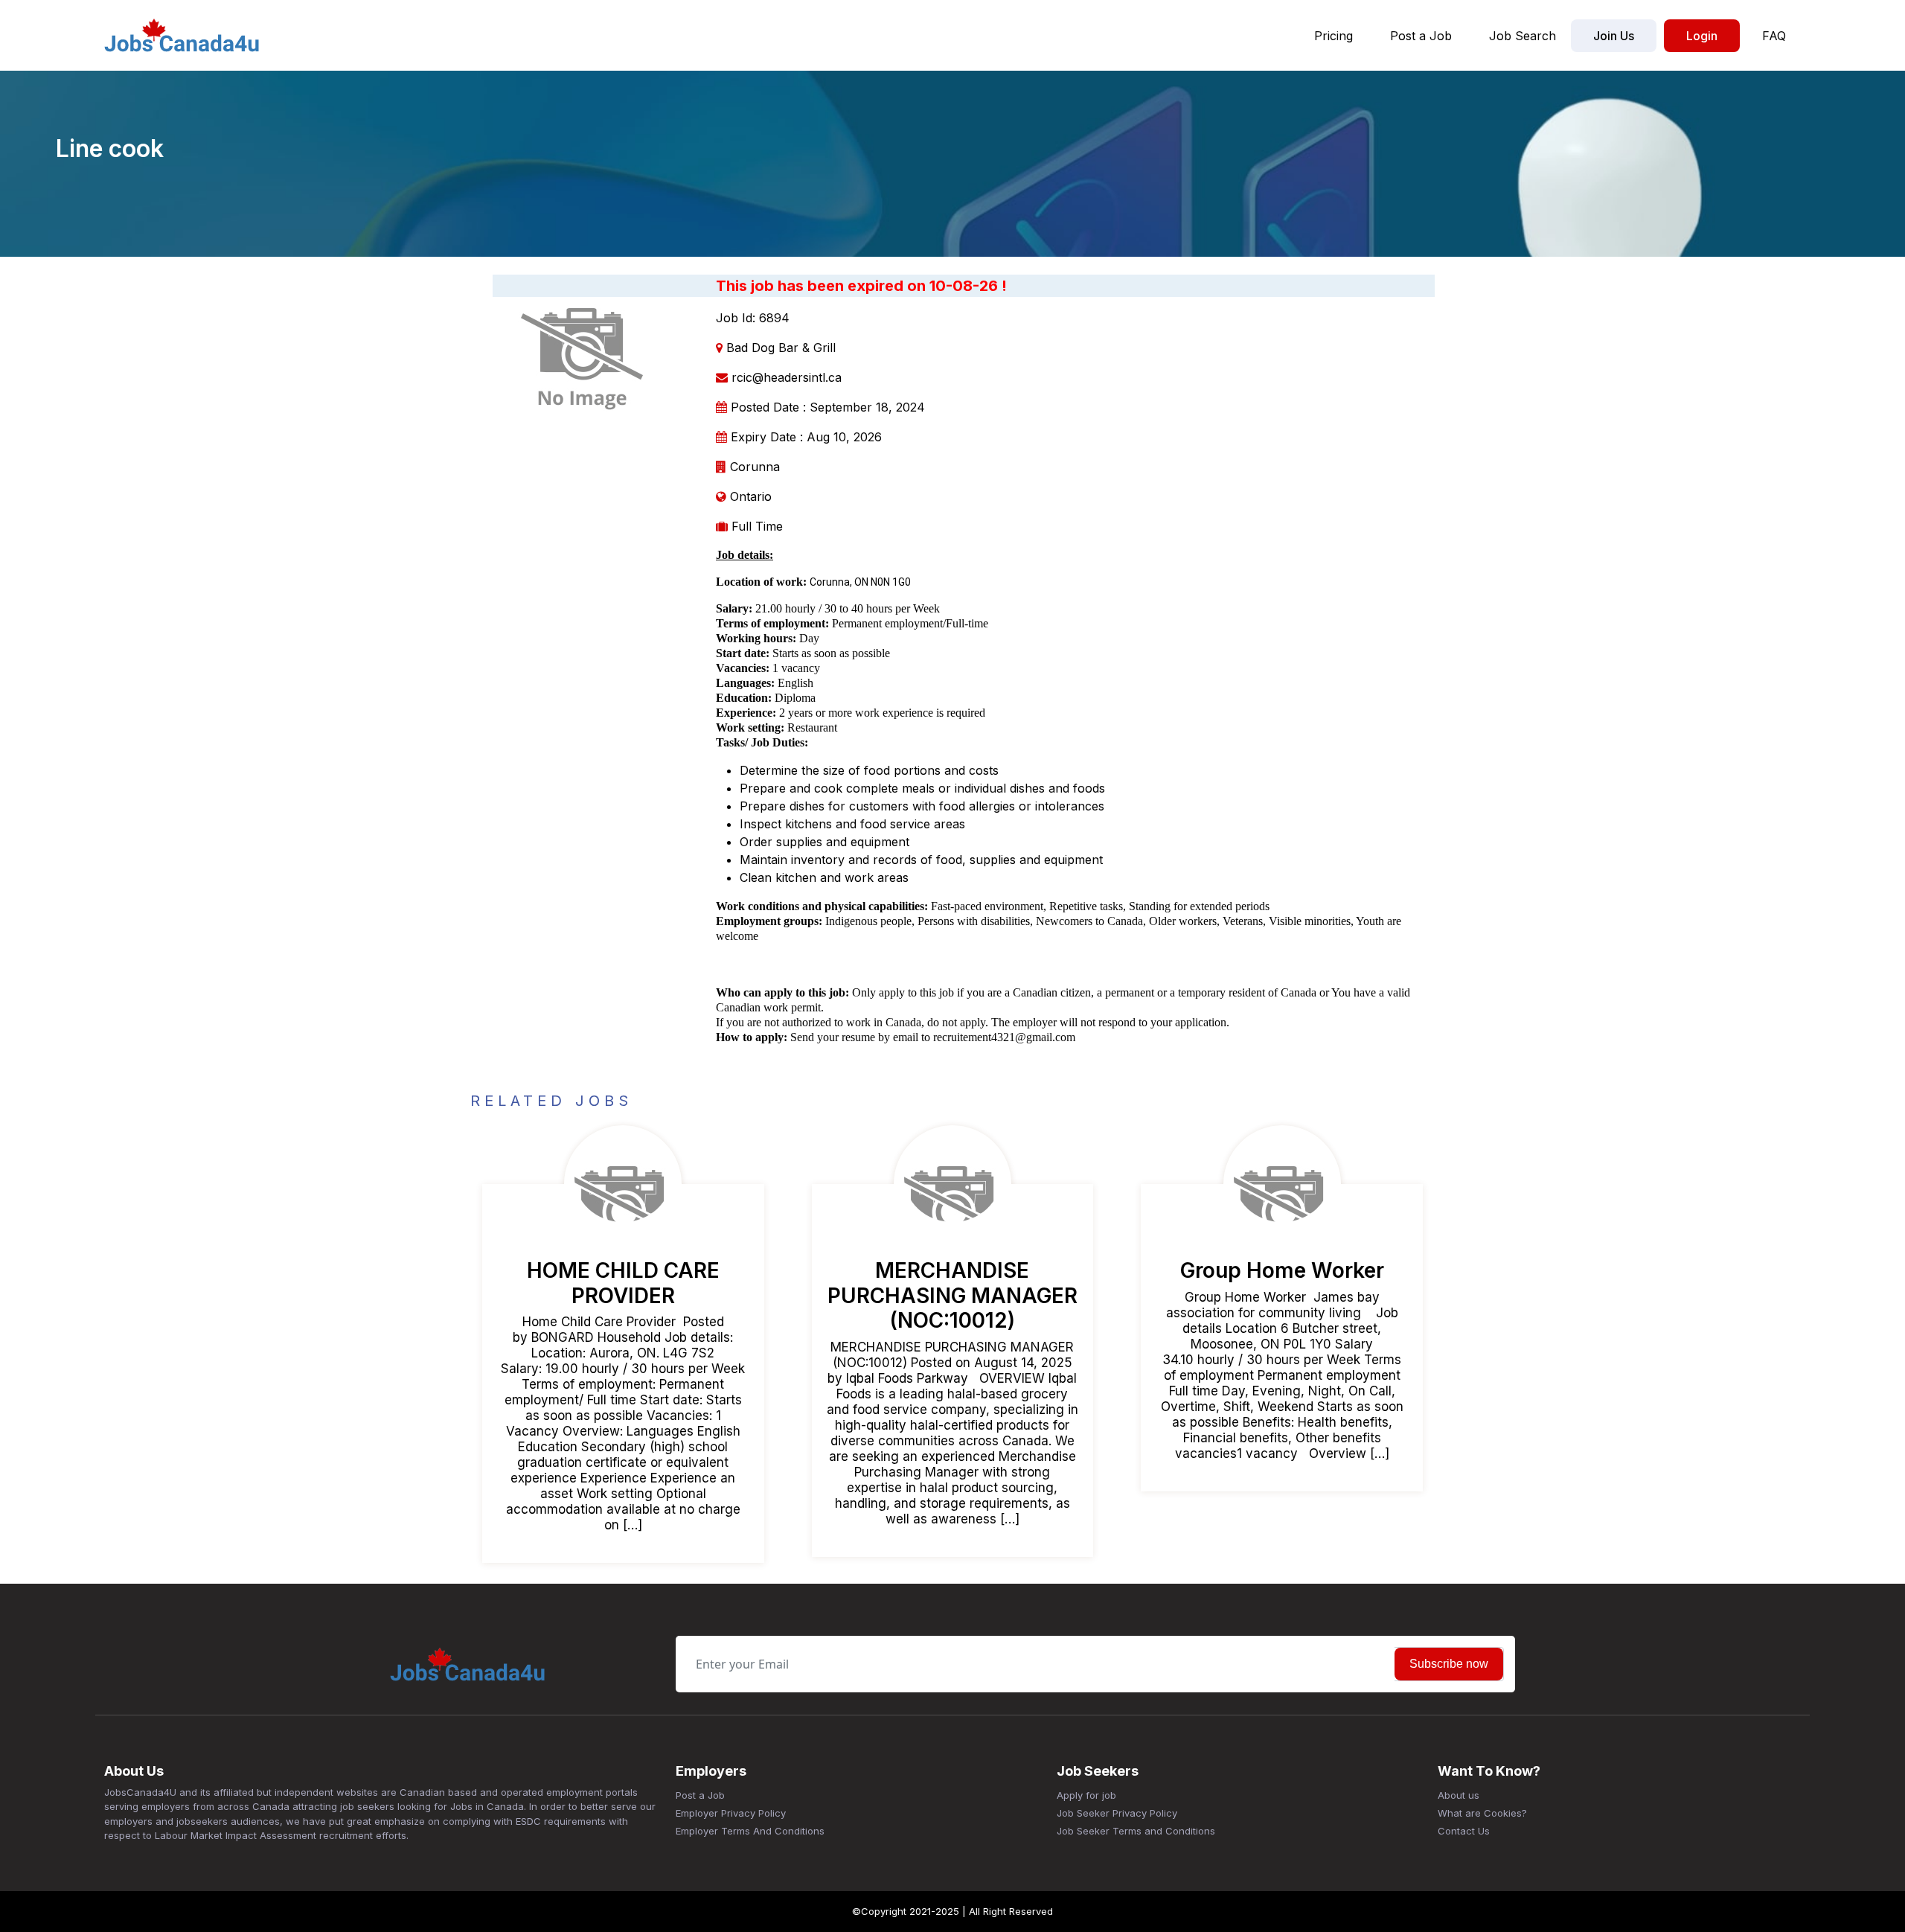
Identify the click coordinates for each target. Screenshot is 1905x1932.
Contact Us (1464, 1831)
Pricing (1333, 36)
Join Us (1614, 36)
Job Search (1523, 36)
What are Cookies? (1482, 1813)
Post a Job (1421, 36)
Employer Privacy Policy (731, 1813)
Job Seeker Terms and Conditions (1136, 1831)
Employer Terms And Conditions (750, 1831)
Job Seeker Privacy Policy (1117, 1813)
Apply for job (1086, 1795)
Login (1702, 36)
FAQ (1774, 36)
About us (1459, 1795)
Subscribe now (1449, 1664)
